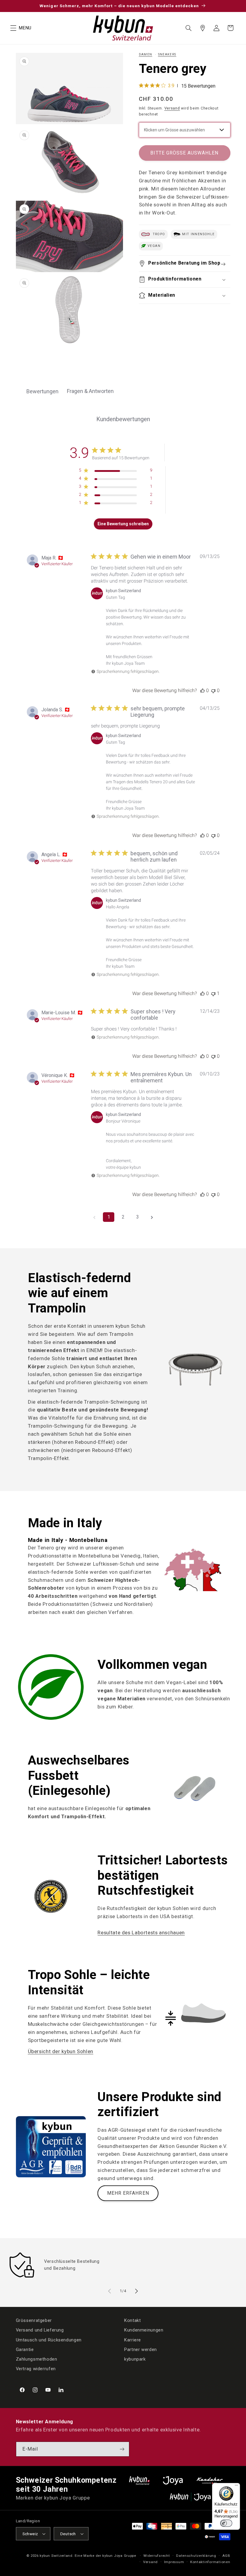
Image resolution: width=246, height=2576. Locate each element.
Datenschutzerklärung (196, 2556)
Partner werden (141, 2350)
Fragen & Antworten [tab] (90, 391)
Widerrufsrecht (157, 2556)
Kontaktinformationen (210, 2562)
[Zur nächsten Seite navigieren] (152, 1217)
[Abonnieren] (122, 2449)
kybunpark (135, 2359)
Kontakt (132, 2320)
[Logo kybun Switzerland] (139, 2480)
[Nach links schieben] (109, 2291)
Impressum (174, 2562)
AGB (226, 2556)
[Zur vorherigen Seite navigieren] (94, 1217)
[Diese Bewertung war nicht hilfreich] (213, 690)
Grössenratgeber (34, 2320)
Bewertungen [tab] (42, 391)
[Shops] (202, 28)
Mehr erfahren (128, 2193)
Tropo (158, 234)
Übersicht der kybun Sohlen (61, 2051)
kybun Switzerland (56, 2556)
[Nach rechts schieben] (136, 2291)
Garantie (25, 2350)
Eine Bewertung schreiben (123, 524)
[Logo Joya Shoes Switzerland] (173, 2480)
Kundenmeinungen (144, 2330)
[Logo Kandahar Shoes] (210, 2480)
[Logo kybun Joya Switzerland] (200, 2497)
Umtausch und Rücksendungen (49, 2340)
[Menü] (236, 2487)
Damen (146, 54)
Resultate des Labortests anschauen (141, 1933)
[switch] (226, 2523)
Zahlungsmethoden (37, 2359)
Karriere (133, 2340)
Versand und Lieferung (40, 2330)
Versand (172, 108)
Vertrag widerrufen (36, 2369)
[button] (13, 28)
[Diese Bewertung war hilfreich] (202, 690)
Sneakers (167, 54)
